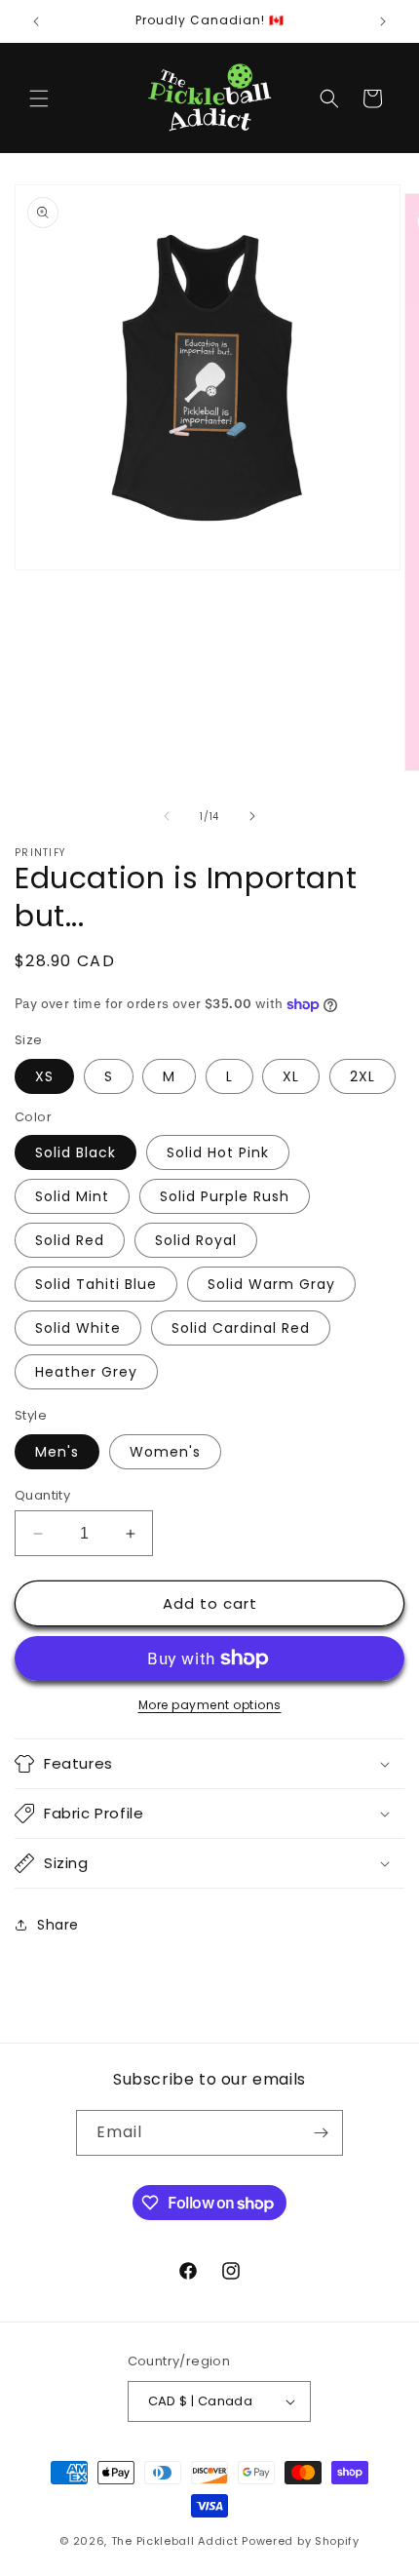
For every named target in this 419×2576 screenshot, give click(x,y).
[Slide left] (167, 816)
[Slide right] (252, 816)
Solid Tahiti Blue (96, 1284)
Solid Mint (72, 1196)
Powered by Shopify (301, 2541)
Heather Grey (86, 1372)
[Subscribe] (321, 2133)
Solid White (78, 1328)
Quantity (42, 1495)
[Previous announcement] (36, 21)
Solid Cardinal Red (241, 1328)
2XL (362, 1076)
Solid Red (70, 1240)
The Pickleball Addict (175, 2541)
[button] (39, 98)
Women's (165, 1452)
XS (44, 1076)
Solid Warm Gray (271, 1284)
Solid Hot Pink (218, 1152)
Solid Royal (196, 1240)
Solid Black (76, 1152)
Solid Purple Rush (225, 1196)
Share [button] (58, 1925)
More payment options (210, 1705)
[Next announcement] (383, 21)
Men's (57, 1452)
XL (291, 1076)
